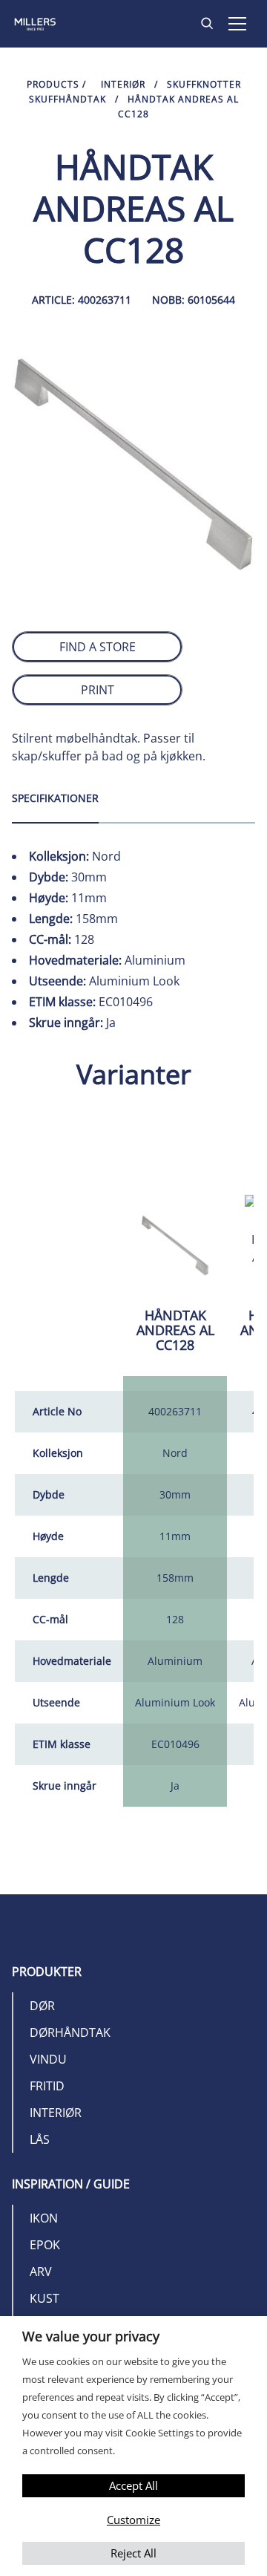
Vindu (48, 2059)
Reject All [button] (133, 2553)
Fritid (47, 2086)
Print (98, 690)
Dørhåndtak (70, 2032)
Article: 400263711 (82, 300)
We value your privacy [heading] (91, 2336)
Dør (42, 2006)
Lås (40, 2139)
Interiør (123, 84)
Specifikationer (55, 798)
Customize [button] (133, 2520)
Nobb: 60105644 (194, 300)
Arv (41, 2272)
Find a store (98, 647)
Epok (45, 2245)
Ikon (44, 2218)
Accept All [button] (133, 2485)
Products (53, 84)
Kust (44, 2298)
